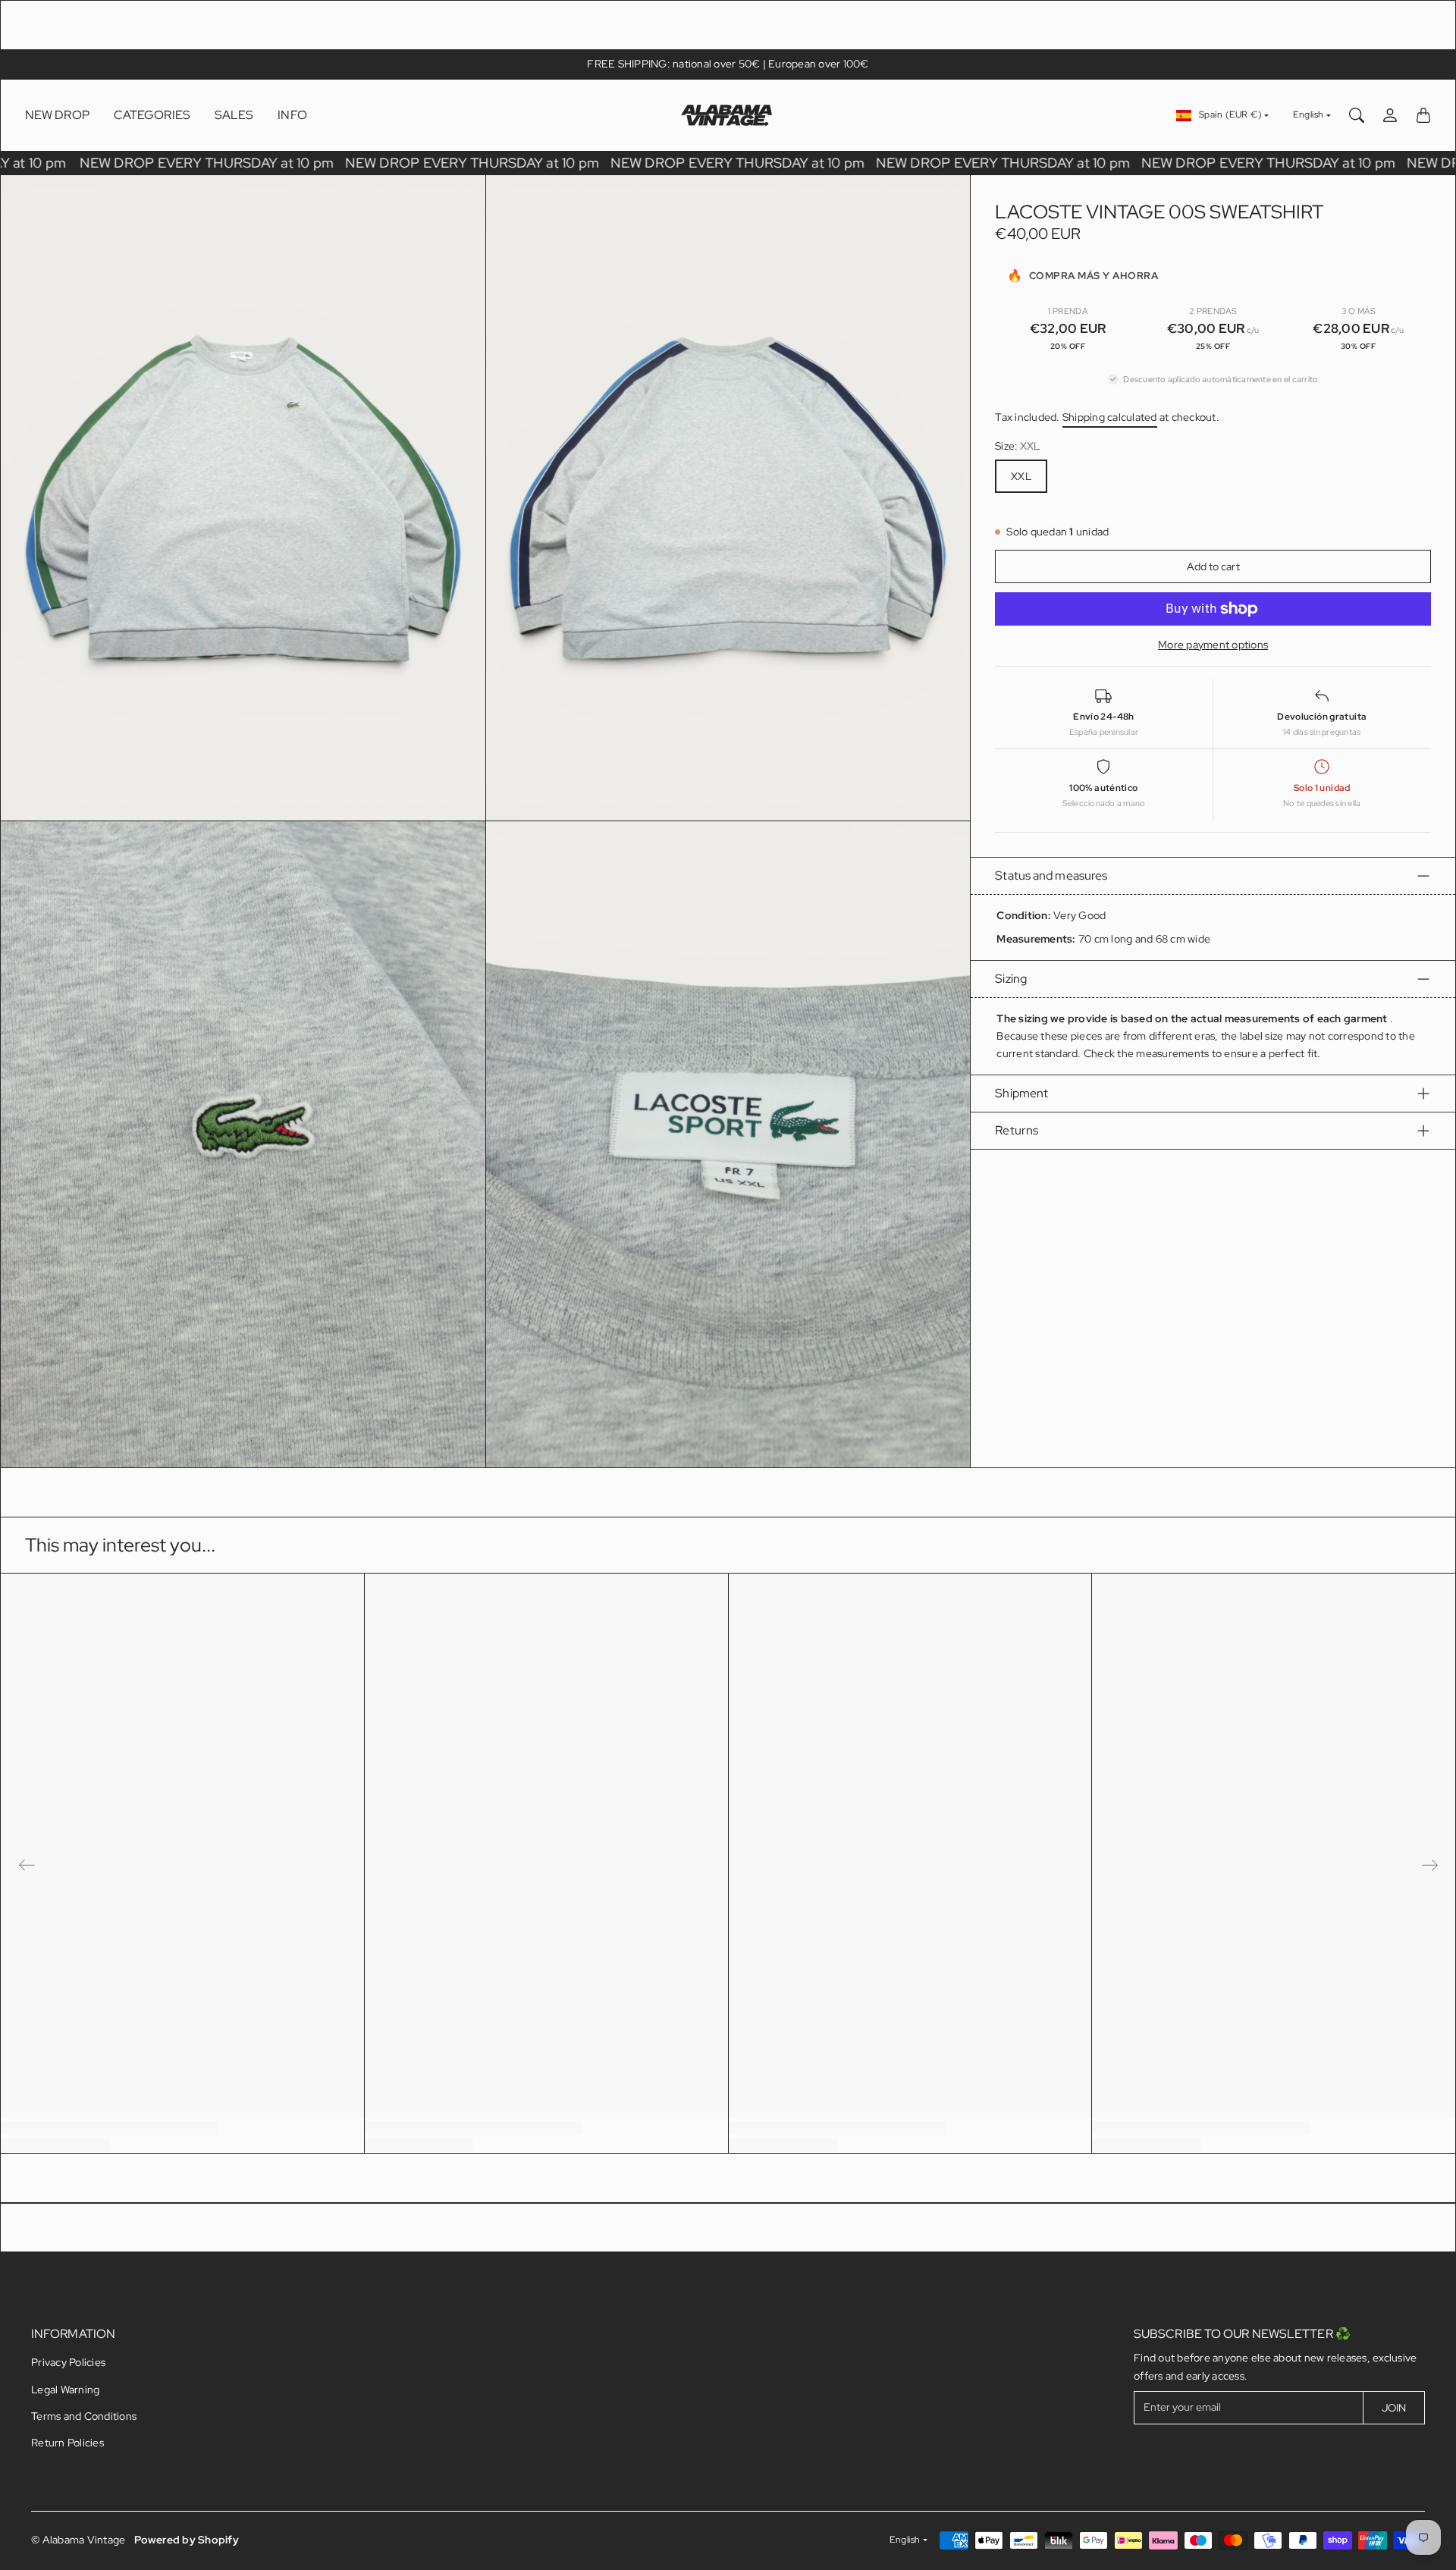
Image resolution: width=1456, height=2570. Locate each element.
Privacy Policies (68, 2362)
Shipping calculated (1110, 417)
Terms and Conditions (84, 2416)
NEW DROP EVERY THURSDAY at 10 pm (222, 163)
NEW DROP (57, 115)
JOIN (1394, 2408)
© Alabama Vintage (78, 2540)
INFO (292, 115)
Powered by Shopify (187, 2540)
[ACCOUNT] (1390, 115)
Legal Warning (65, 2390)
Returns (1017, 1130)
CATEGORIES (152, 115)
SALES (234, 115)
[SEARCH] (1357, 115)
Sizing (1011, 979)
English (1309, 115)
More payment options (1213, 645)
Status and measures (1051, 875)
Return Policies (67, 2443)
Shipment (1021, 1093)
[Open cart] (1423, 115)
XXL (1021, 476)
